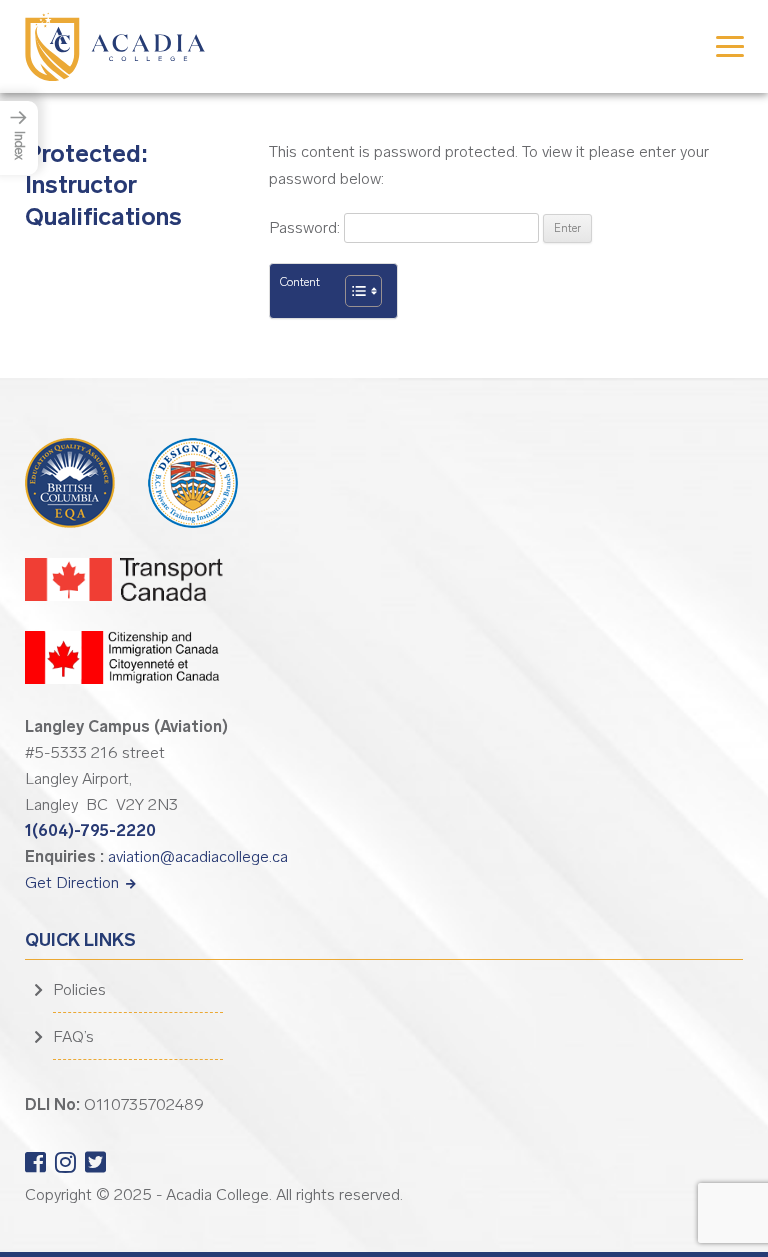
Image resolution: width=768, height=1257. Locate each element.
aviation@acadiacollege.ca (198, 856)
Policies (79, 989)
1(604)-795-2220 (90, 830)
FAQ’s (73, 1036)
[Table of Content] (363, 291)
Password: (306, 227)
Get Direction (74, 882)
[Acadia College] (115, 45)
